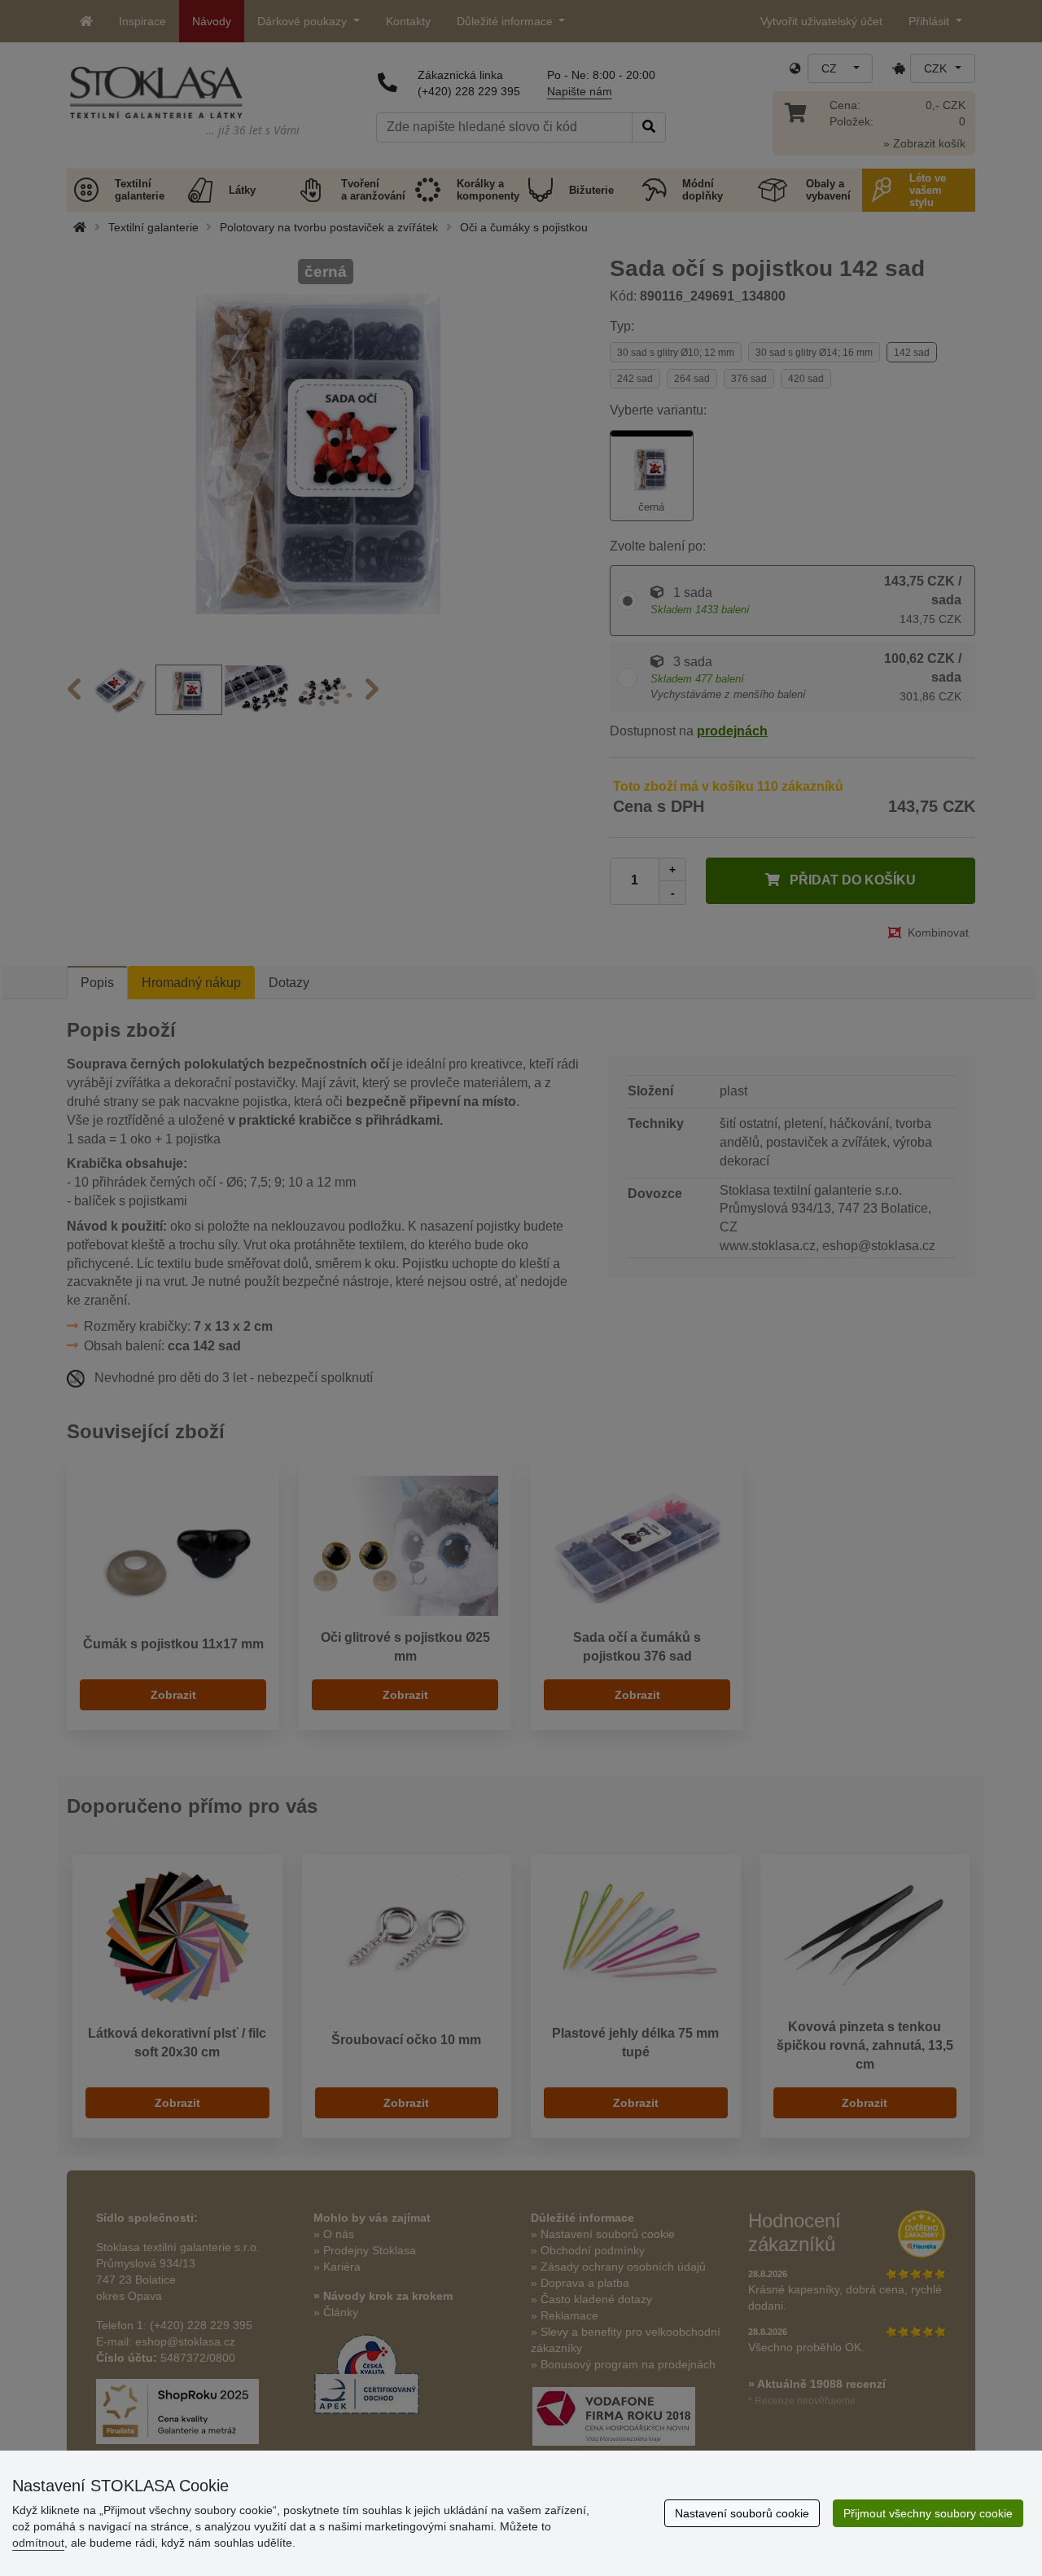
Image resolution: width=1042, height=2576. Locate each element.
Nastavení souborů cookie (742, 2513)
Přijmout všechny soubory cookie (928, 2513)
